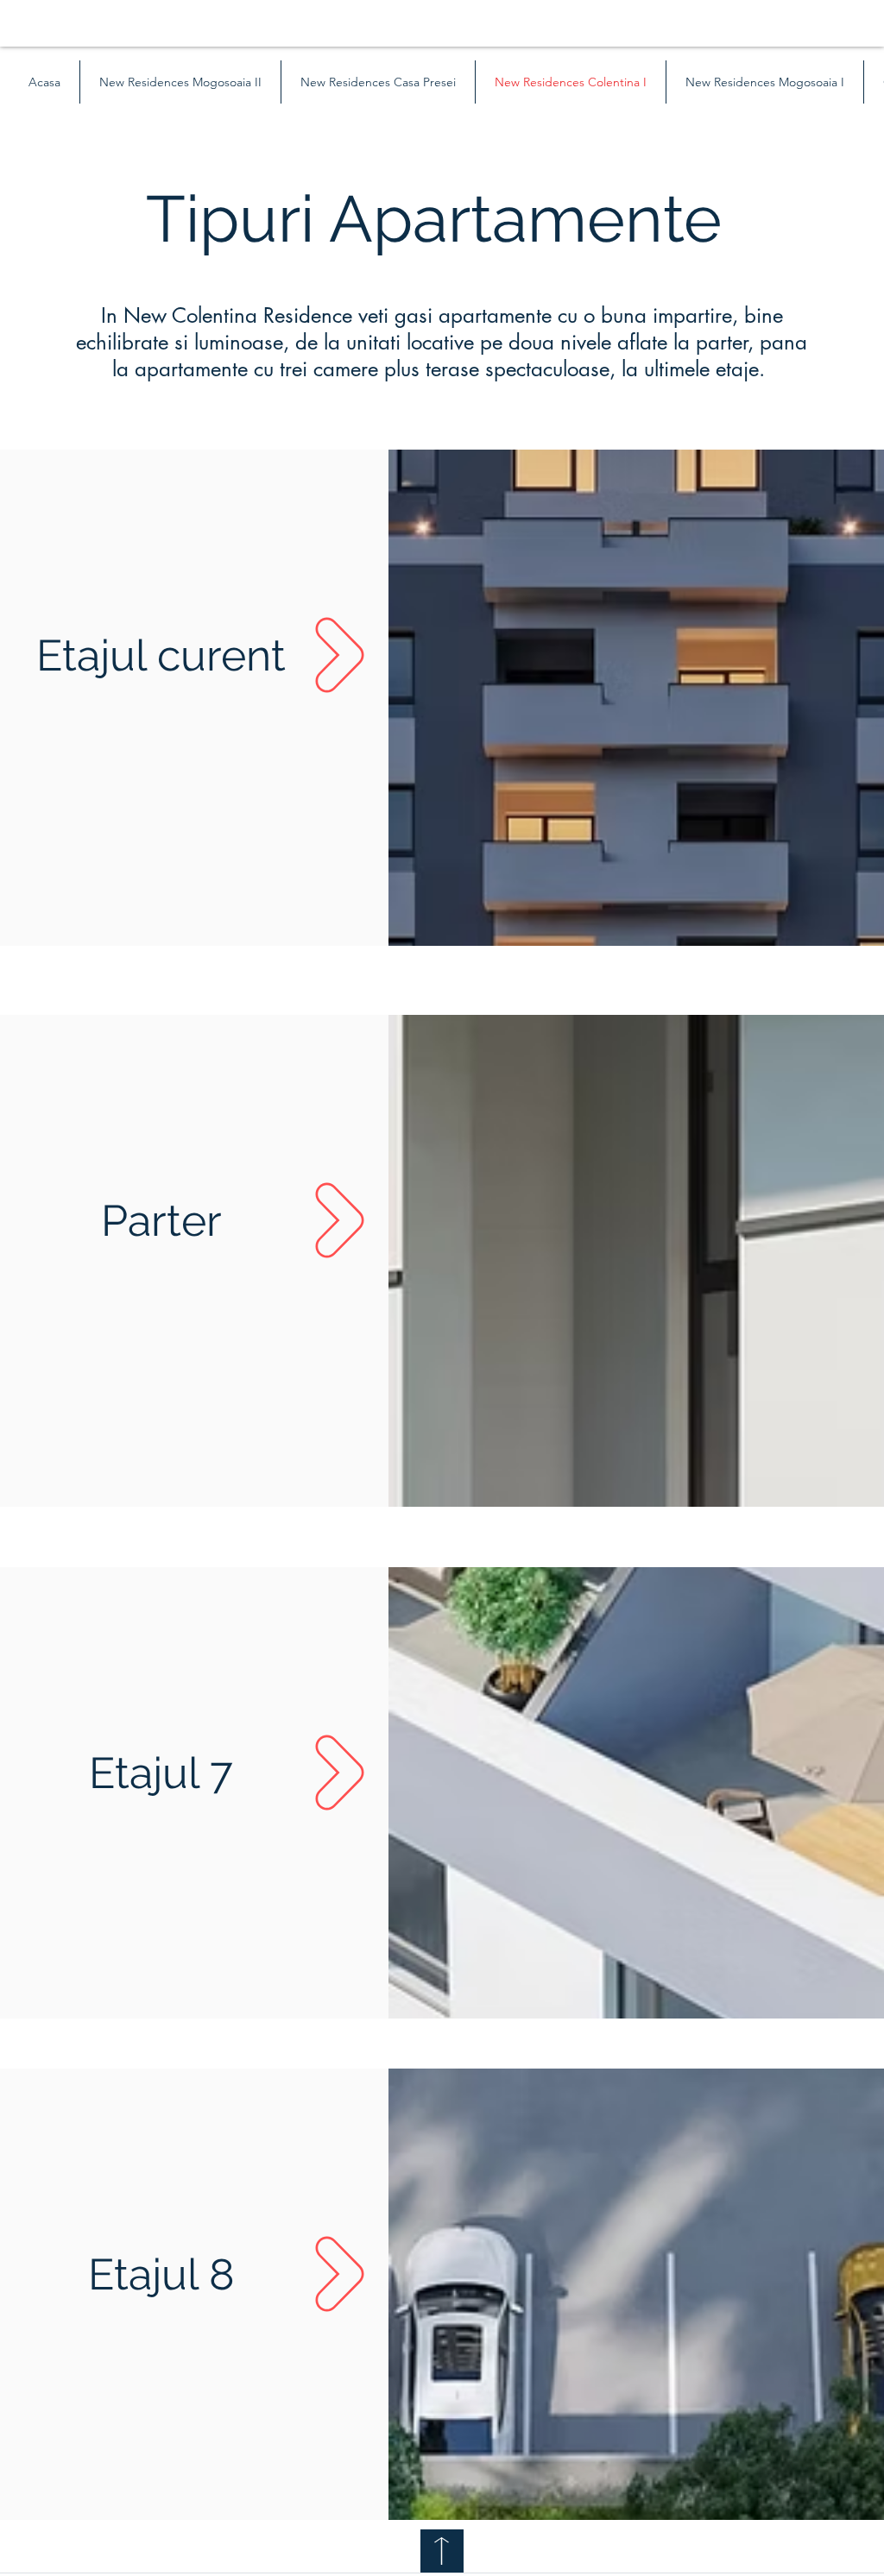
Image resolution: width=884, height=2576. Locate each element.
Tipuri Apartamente (442, 219)
